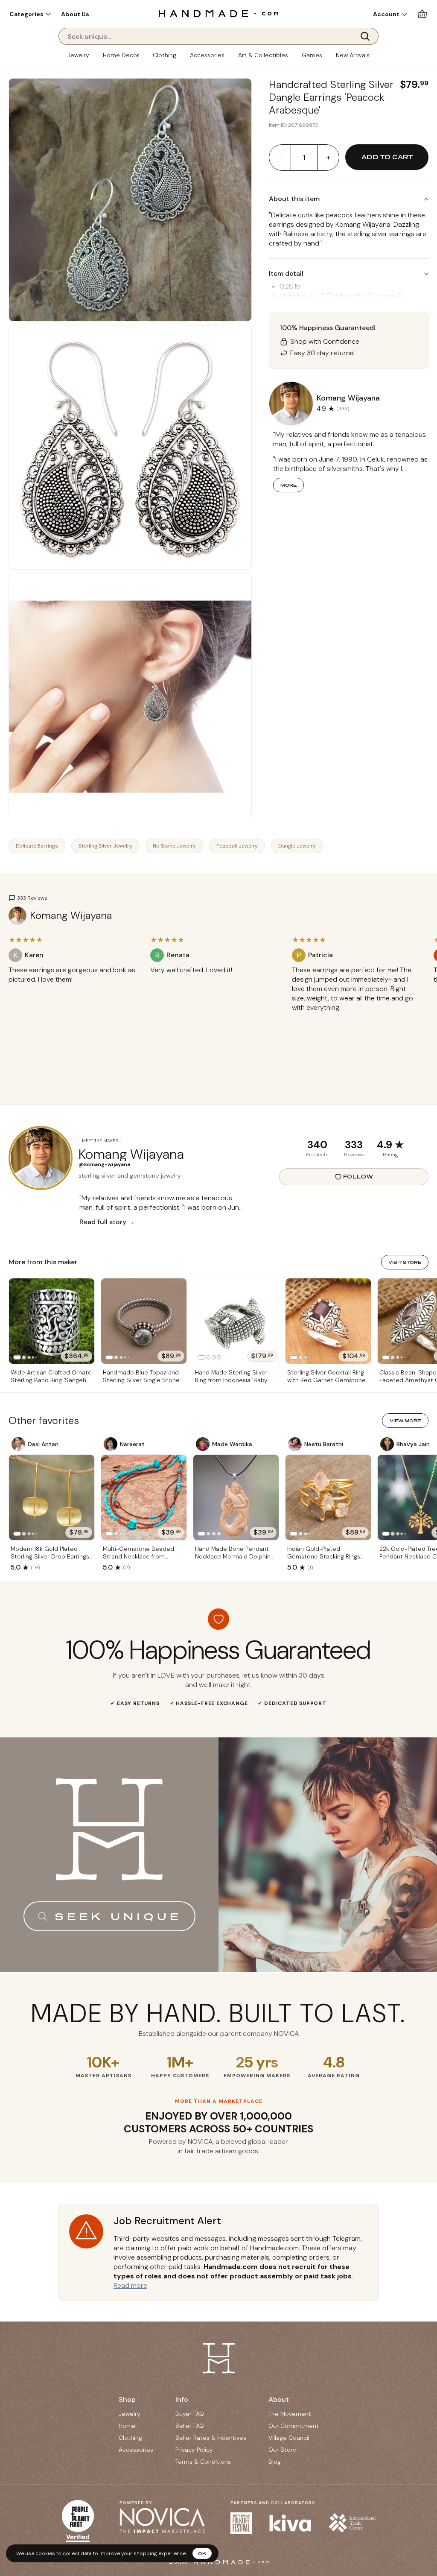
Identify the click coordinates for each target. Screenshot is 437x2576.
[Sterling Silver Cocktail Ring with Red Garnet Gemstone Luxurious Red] (328, 1321)
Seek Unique (118, 1916)
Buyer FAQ (190, 2414)
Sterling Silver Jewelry (105, 846)
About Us (75, 14)
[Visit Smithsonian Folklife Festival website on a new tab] (241, 2523)
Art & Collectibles (263, 55)
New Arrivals (353, 55)
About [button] (279, 2399)
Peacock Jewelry (237, 846)
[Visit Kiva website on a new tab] (290, 2523)
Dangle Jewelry (297, 846)
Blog (275, 2462)
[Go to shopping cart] (422, 14)
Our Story (282, 2450)
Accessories (207, 55)
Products (317, 1155)
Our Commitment (294, 2426)
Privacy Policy (194, 2450)
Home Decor (121, 55)
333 (354, 1145)
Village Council (289, 2438)
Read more (130, 2285)
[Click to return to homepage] (218, 13)
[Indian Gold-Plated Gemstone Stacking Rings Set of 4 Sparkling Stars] (328, 1497)
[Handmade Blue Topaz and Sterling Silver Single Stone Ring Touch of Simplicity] (144, 1321)
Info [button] (182, 2399)
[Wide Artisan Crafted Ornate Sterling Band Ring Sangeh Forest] (52, 1321)
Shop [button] (127, 2399)
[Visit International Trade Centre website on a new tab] (352, 2523)
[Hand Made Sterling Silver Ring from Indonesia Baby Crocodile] (236, 1321)
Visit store (405, 1262)
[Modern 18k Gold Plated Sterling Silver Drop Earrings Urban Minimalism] (52, 1497)
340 (317, 1145)
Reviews (354, 1155)
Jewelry (78, 55)
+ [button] (328, 158)
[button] (30, 14)
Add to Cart (387, 157)
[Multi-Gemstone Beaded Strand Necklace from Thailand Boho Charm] (144, 1497)
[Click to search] (368, 36)
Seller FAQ (190, 2426)
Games (312, 55)
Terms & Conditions (203, 2462)
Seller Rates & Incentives (211, 2438)
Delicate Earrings (37, 846)
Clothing (165, 55)
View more (405, 1421)
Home (127, 2426)
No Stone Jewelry (174, 846)
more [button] (288, 485)
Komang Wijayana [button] (348, 398)
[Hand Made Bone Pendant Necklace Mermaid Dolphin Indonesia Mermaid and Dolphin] (236, 1497)
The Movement (290, 2414)
